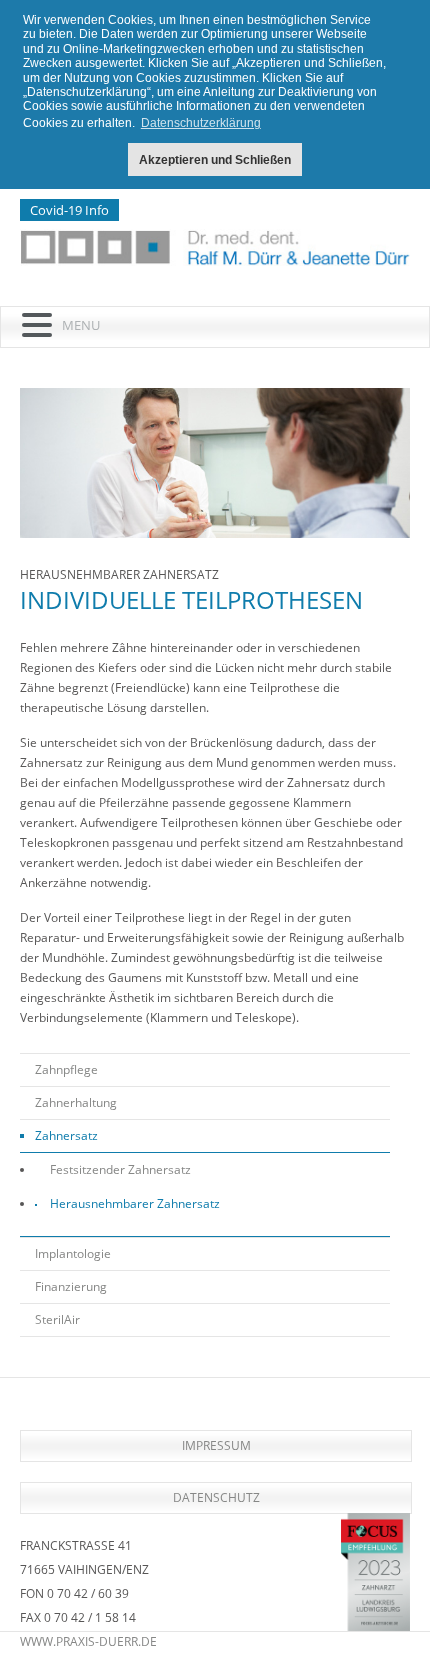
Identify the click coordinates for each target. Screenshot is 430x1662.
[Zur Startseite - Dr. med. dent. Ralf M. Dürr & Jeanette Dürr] (215, 247)
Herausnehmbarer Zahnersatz (135, 1203)
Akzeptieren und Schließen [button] (215, 159)
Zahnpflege (66, 1069)
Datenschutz (216, 1497)
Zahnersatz (66, 1135)
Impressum (216, 1445)
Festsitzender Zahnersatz (120, 1169)
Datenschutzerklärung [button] (201, 123)
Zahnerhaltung (76, 1102)
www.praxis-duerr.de (88, 1641)
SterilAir (57, 1319)
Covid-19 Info (69, 210)
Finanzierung (71, 1286)
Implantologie (73, 1253)
